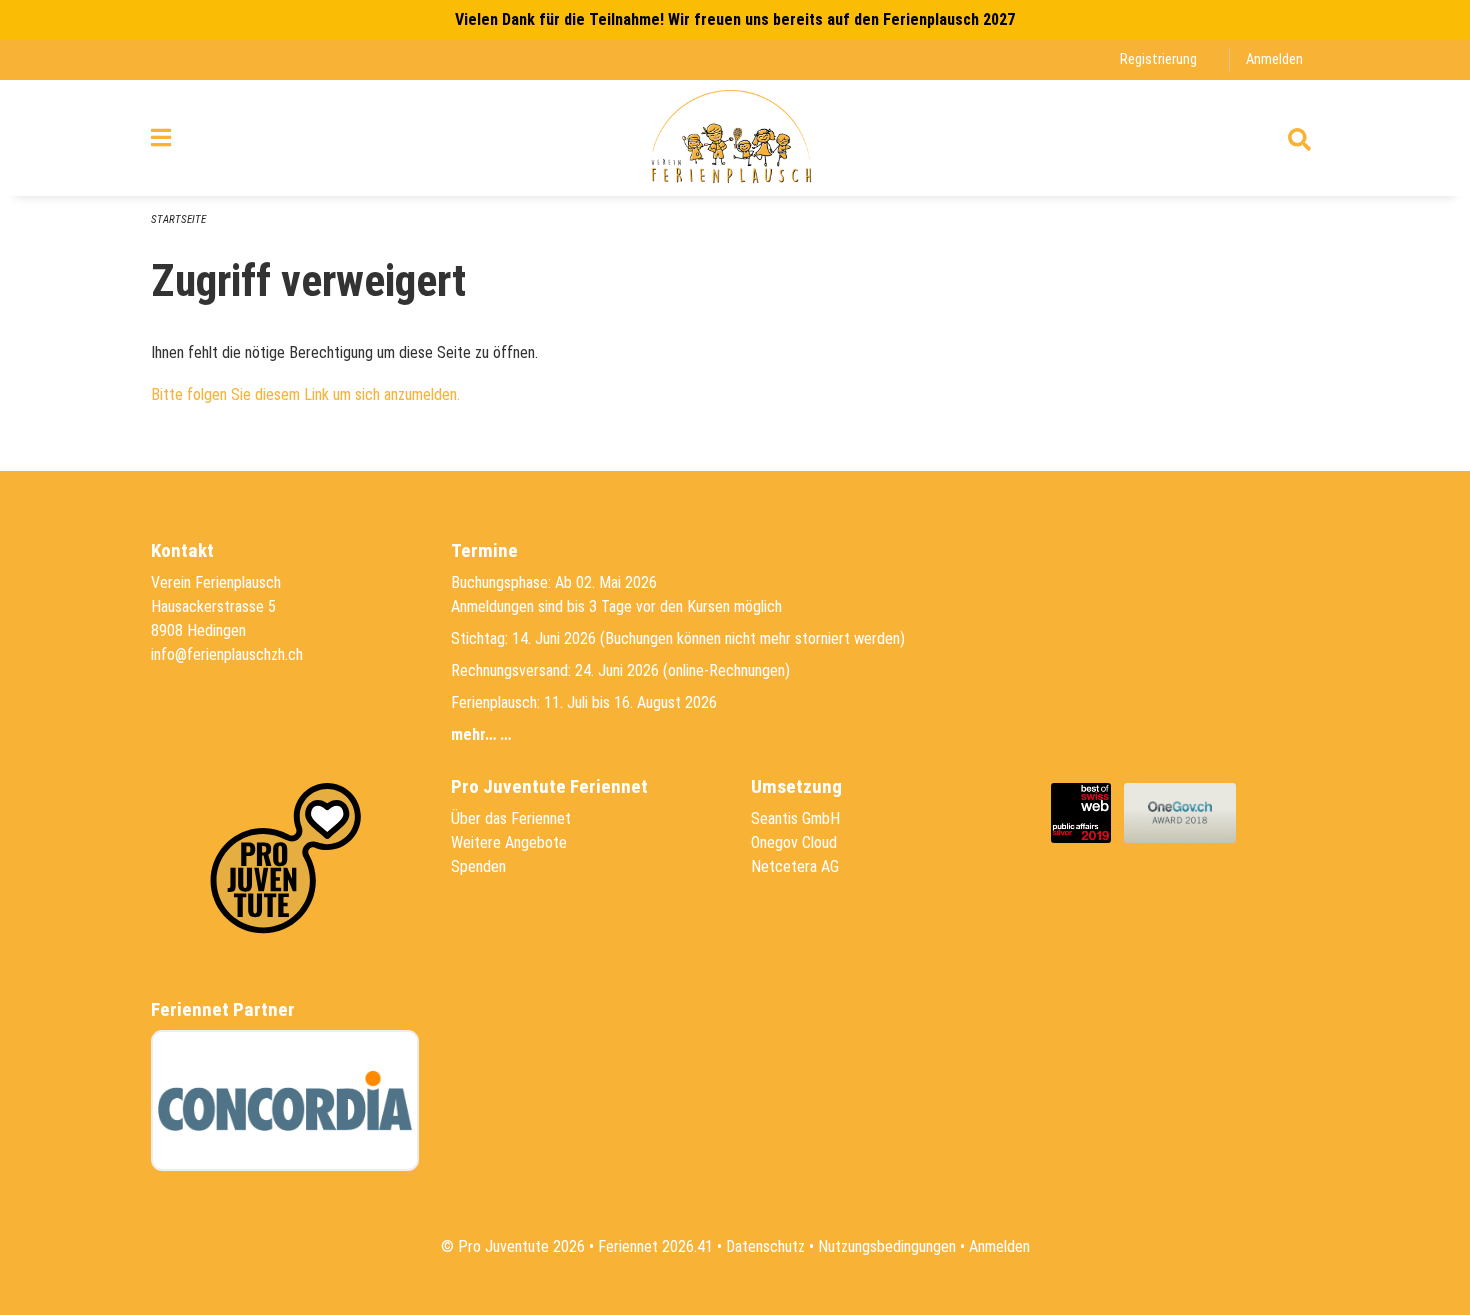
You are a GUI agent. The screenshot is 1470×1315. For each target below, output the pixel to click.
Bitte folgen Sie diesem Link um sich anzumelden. (305, 394)
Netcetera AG (795, 866)
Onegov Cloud (794, 842)
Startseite (178, 219)
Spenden (478, 866)
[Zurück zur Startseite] (734, 138)
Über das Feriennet (511, 818)
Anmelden (1274, 59)
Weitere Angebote (509, 842)
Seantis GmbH (795, 818)
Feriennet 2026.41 (655, 1246)
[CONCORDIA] (285, 1100)
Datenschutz (765, 1246)
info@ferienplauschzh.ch (227, 654)
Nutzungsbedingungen (887, 1246)
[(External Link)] (1087, 811)
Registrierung (1158, 59)
